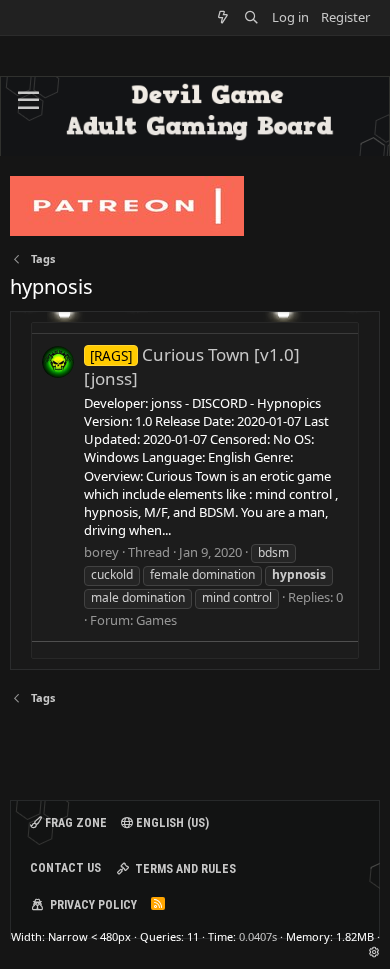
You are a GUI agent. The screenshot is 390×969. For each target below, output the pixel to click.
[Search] (251, 17)
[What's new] (223, 17)
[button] (28, 101)
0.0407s (258, 936)
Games (156, 620)
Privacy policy (93, 905)
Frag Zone (74, 823)
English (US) (171, 823)
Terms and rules (185, 869)
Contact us (65, 868)
